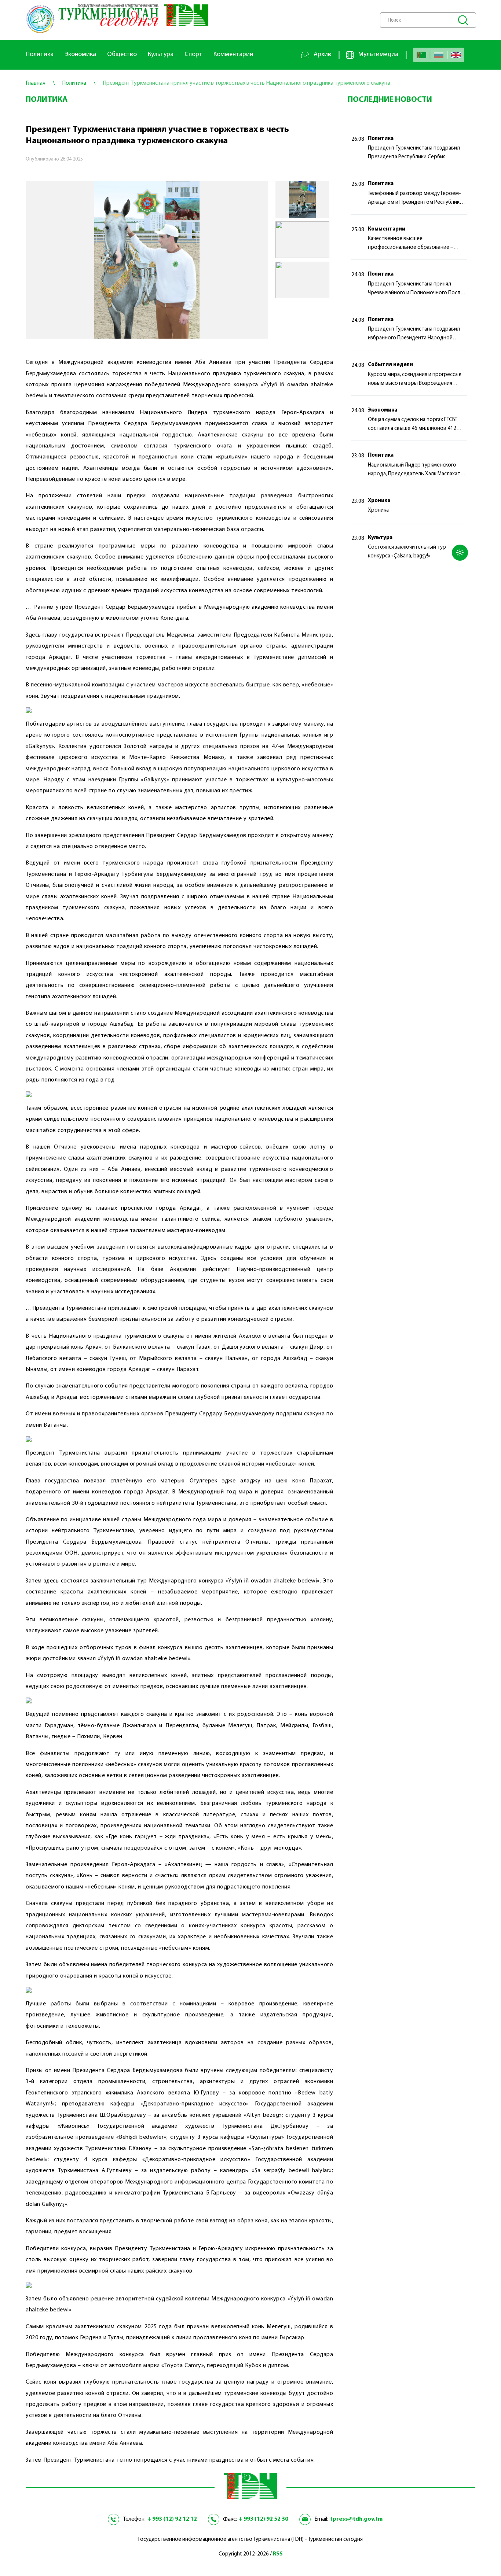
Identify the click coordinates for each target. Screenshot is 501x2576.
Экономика (80, 55)
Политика (40, 55)
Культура (161, 55)
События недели (390, 365)
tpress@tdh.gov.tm (356, 2519)
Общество (122, 55)
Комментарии (233, 55)
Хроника (379, 501)
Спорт (193, 55)
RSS (278, 2554)
